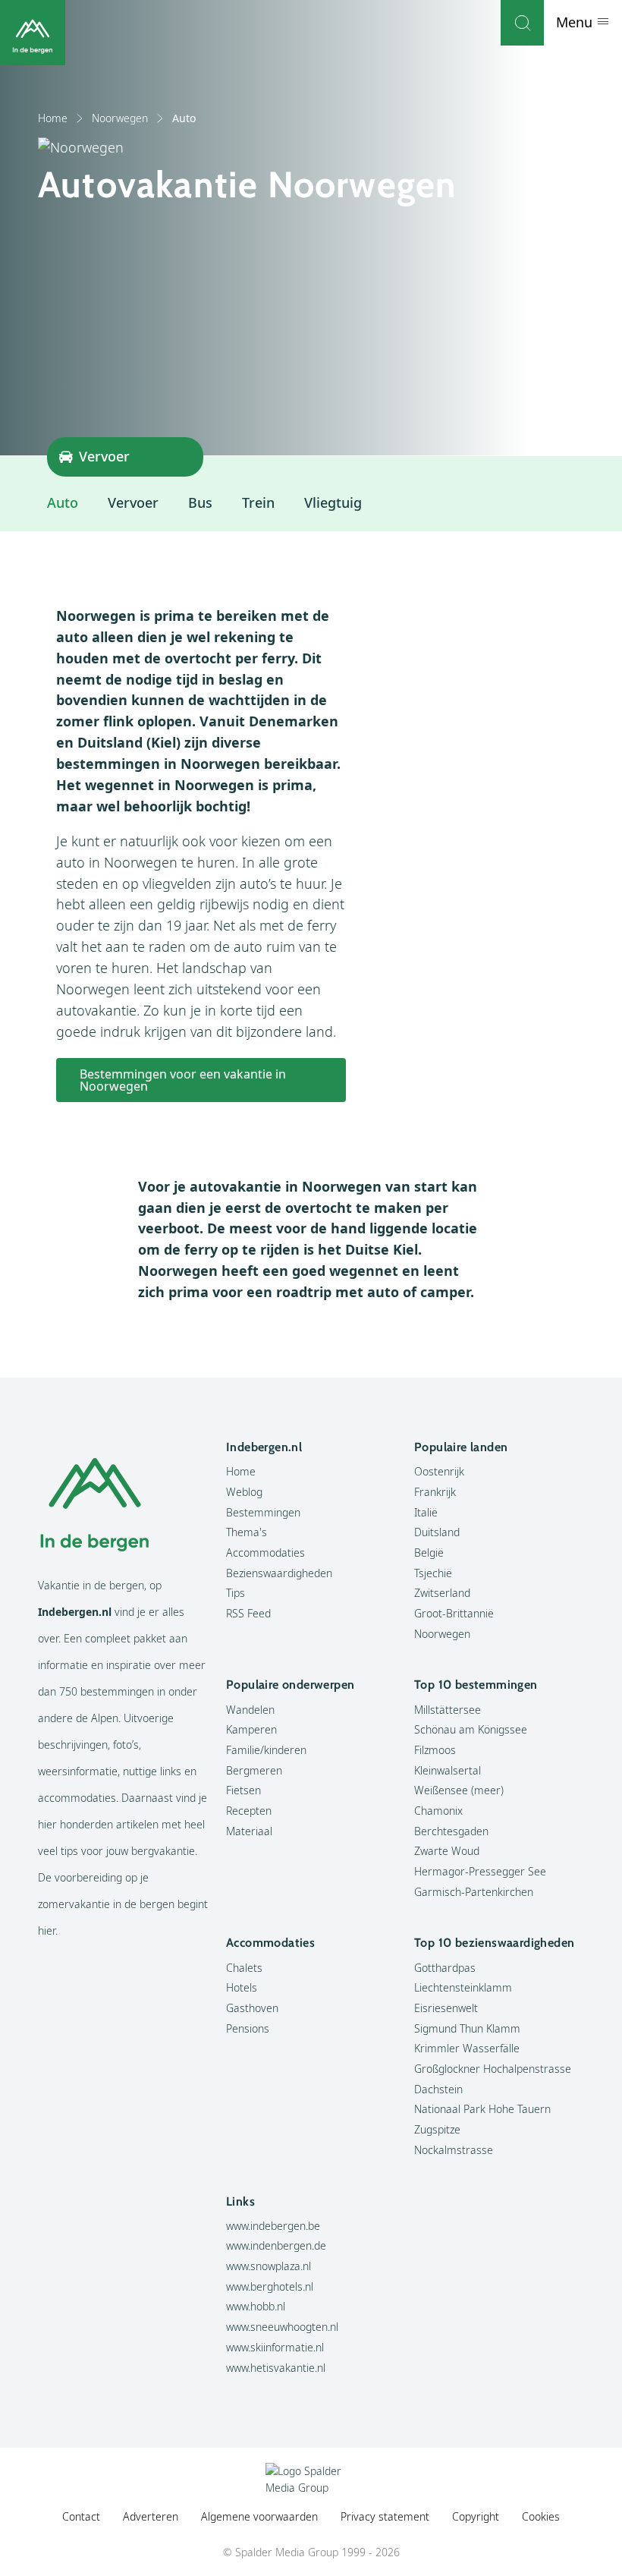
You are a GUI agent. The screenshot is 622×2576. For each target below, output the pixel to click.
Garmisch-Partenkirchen (474, 1892)
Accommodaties (265, 1553)
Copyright (476, 2516)
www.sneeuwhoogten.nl (282, 2327)
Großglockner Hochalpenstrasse (493, 2069)
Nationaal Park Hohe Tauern (482, 2109)
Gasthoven (252, 2008)
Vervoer (133, 502)
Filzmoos (435, 1750)
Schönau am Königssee (471, 1729)
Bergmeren (254, 1770)
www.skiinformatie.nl (275, 2347)
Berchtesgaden (451, 1831)
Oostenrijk (439, 1471)
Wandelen (250, 1710)
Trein (258, 502)
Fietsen (243, 1790)
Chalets (244, 1968)
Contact (81, 2516)
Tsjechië (433, 1573)
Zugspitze (437, 2129)
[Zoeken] (522, 23)
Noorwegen (120, 118)
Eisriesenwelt (446, 2008)
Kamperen (251, 1729)
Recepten (249, 1811)
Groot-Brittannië (454, 1613)
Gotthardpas (445, 1968)
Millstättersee (448, 1710)
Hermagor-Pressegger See (480, 1871)
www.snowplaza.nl (269, 2266)
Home (53, 118)
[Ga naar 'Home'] (33, 33)
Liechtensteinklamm (463, 1987)
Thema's (247, 1532)
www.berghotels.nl (270, 2286)
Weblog (244, 1492)
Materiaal (249, 1831)
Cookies (541, 2516)
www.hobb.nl (256, 2306)
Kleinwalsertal (448, 1770)
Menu (576, 22)
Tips (236, 1593)
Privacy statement (385, 2516)
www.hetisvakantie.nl (276, 2368)
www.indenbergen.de (276, 2245)
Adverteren (151, 2516)
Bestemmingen (263, 1512)
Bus (200, 502)
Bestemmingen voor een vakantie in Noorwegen (183, 1080)
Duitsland (437, 1532)
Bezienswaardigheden (279, 1573)
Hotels (242, 1987)
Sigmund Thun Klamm (467, 2028)
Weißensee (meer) (459, 1790)
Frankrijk (435, 1492)
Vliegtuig (333, 502)
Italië (426, 1512)
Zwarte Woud (447, 1851)
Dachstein (438, 2089)
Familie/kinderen (266, 1750)
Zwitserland (442, 1593)
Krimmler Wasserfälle (467, 2048)
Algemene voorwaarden (259, 2516)
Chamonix (438, 1811)
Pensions (248, 2028)
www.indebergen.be (273, 2226)
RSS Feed (248, 1613)
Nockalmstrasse (454, 2150)
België (429, 1553)
